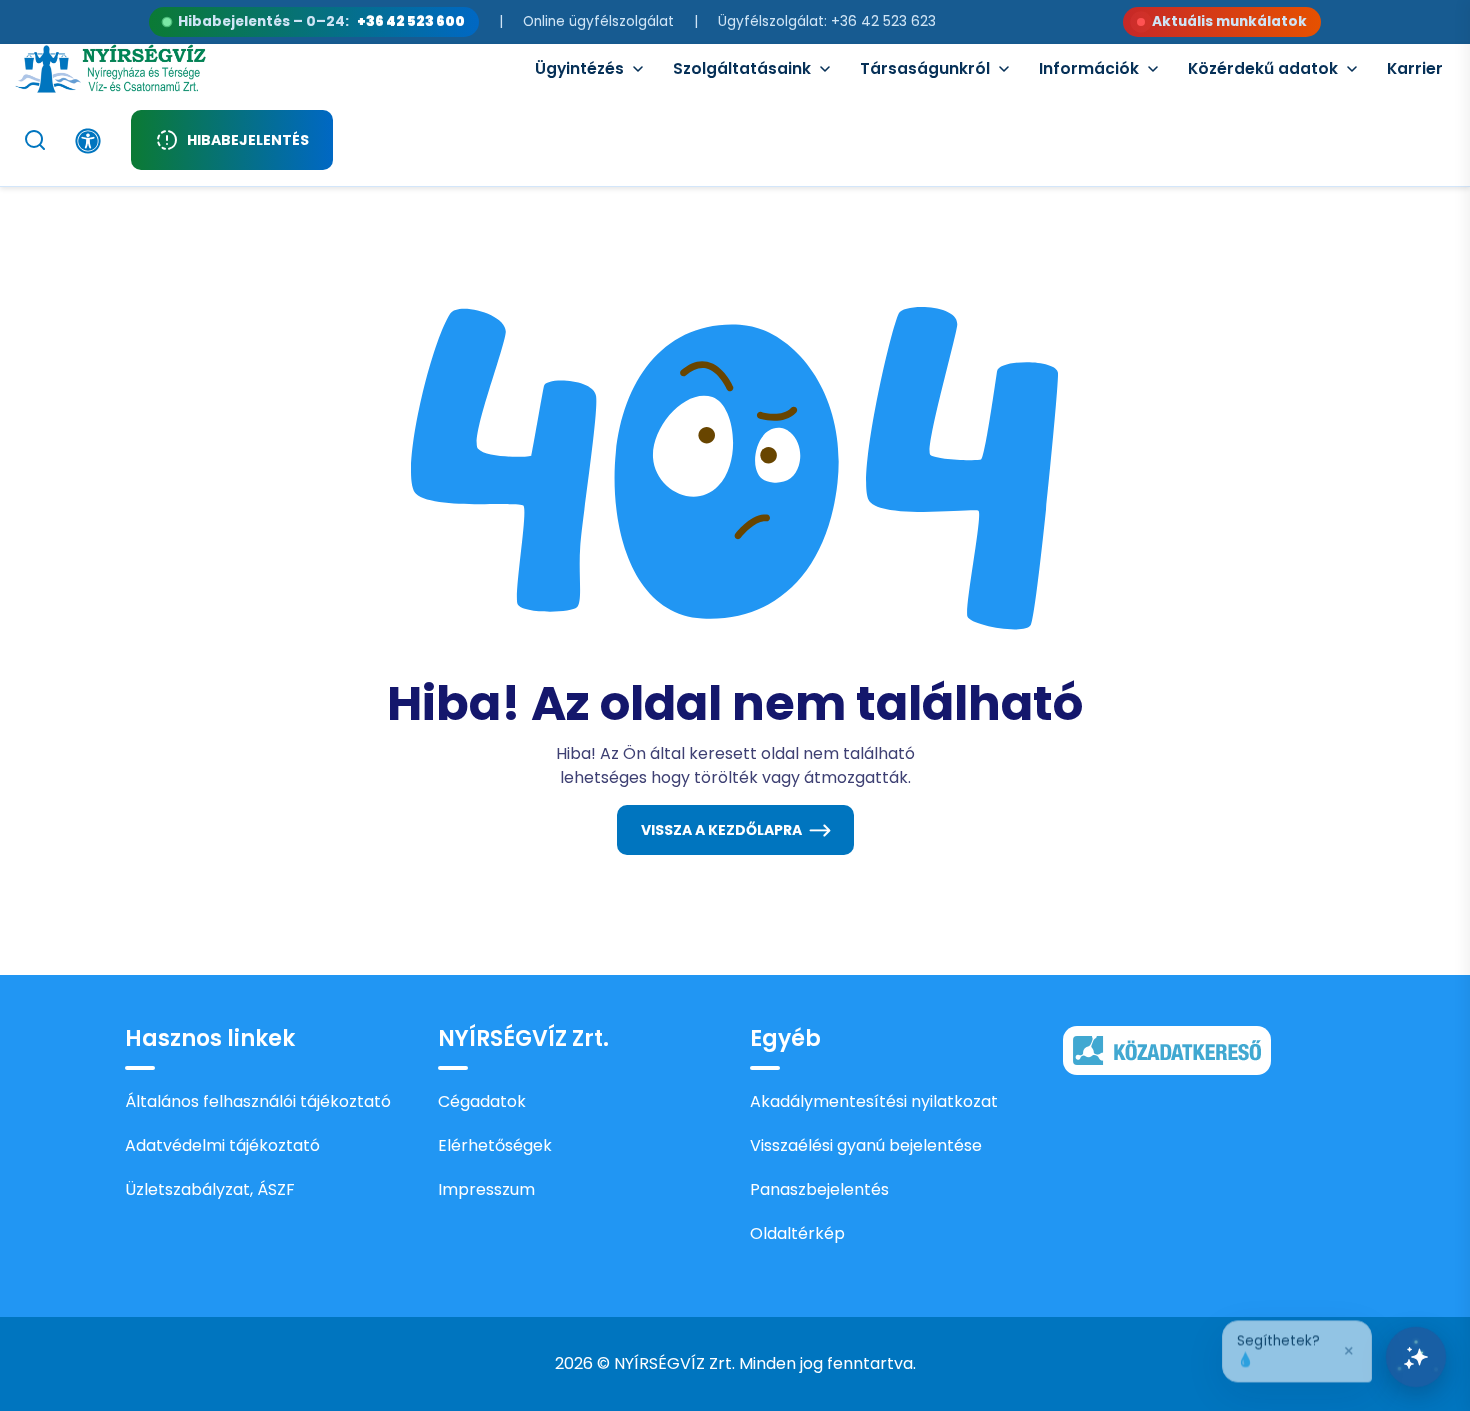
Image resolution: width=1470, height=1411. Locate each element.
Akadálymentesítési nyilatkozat (874, 1101)
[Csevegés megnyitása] (1416, 1357)
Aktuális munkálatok (1229, 21)
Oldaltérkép (797, 1233)
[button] (1297, 1348)
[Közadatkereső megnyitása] (1167, 1049)
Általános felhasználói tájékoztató (258, 1101)
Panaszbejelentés (819, 1189)
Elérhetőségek (495, 1145)
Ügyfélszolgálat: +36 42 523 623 (827, 21)
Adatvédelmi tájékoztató (222, 1145)
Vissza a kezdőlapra (721, 830)
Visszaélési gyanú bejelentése (866, 1145)
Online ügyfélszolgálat (598, 21)
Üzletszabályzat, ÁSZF (210, 1189)
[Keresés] (35, 140)
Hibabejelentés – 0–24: (321, 21)
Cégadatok (482, 1101)
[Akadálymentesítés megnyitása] (88, 141)
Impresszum (486, 1189)
